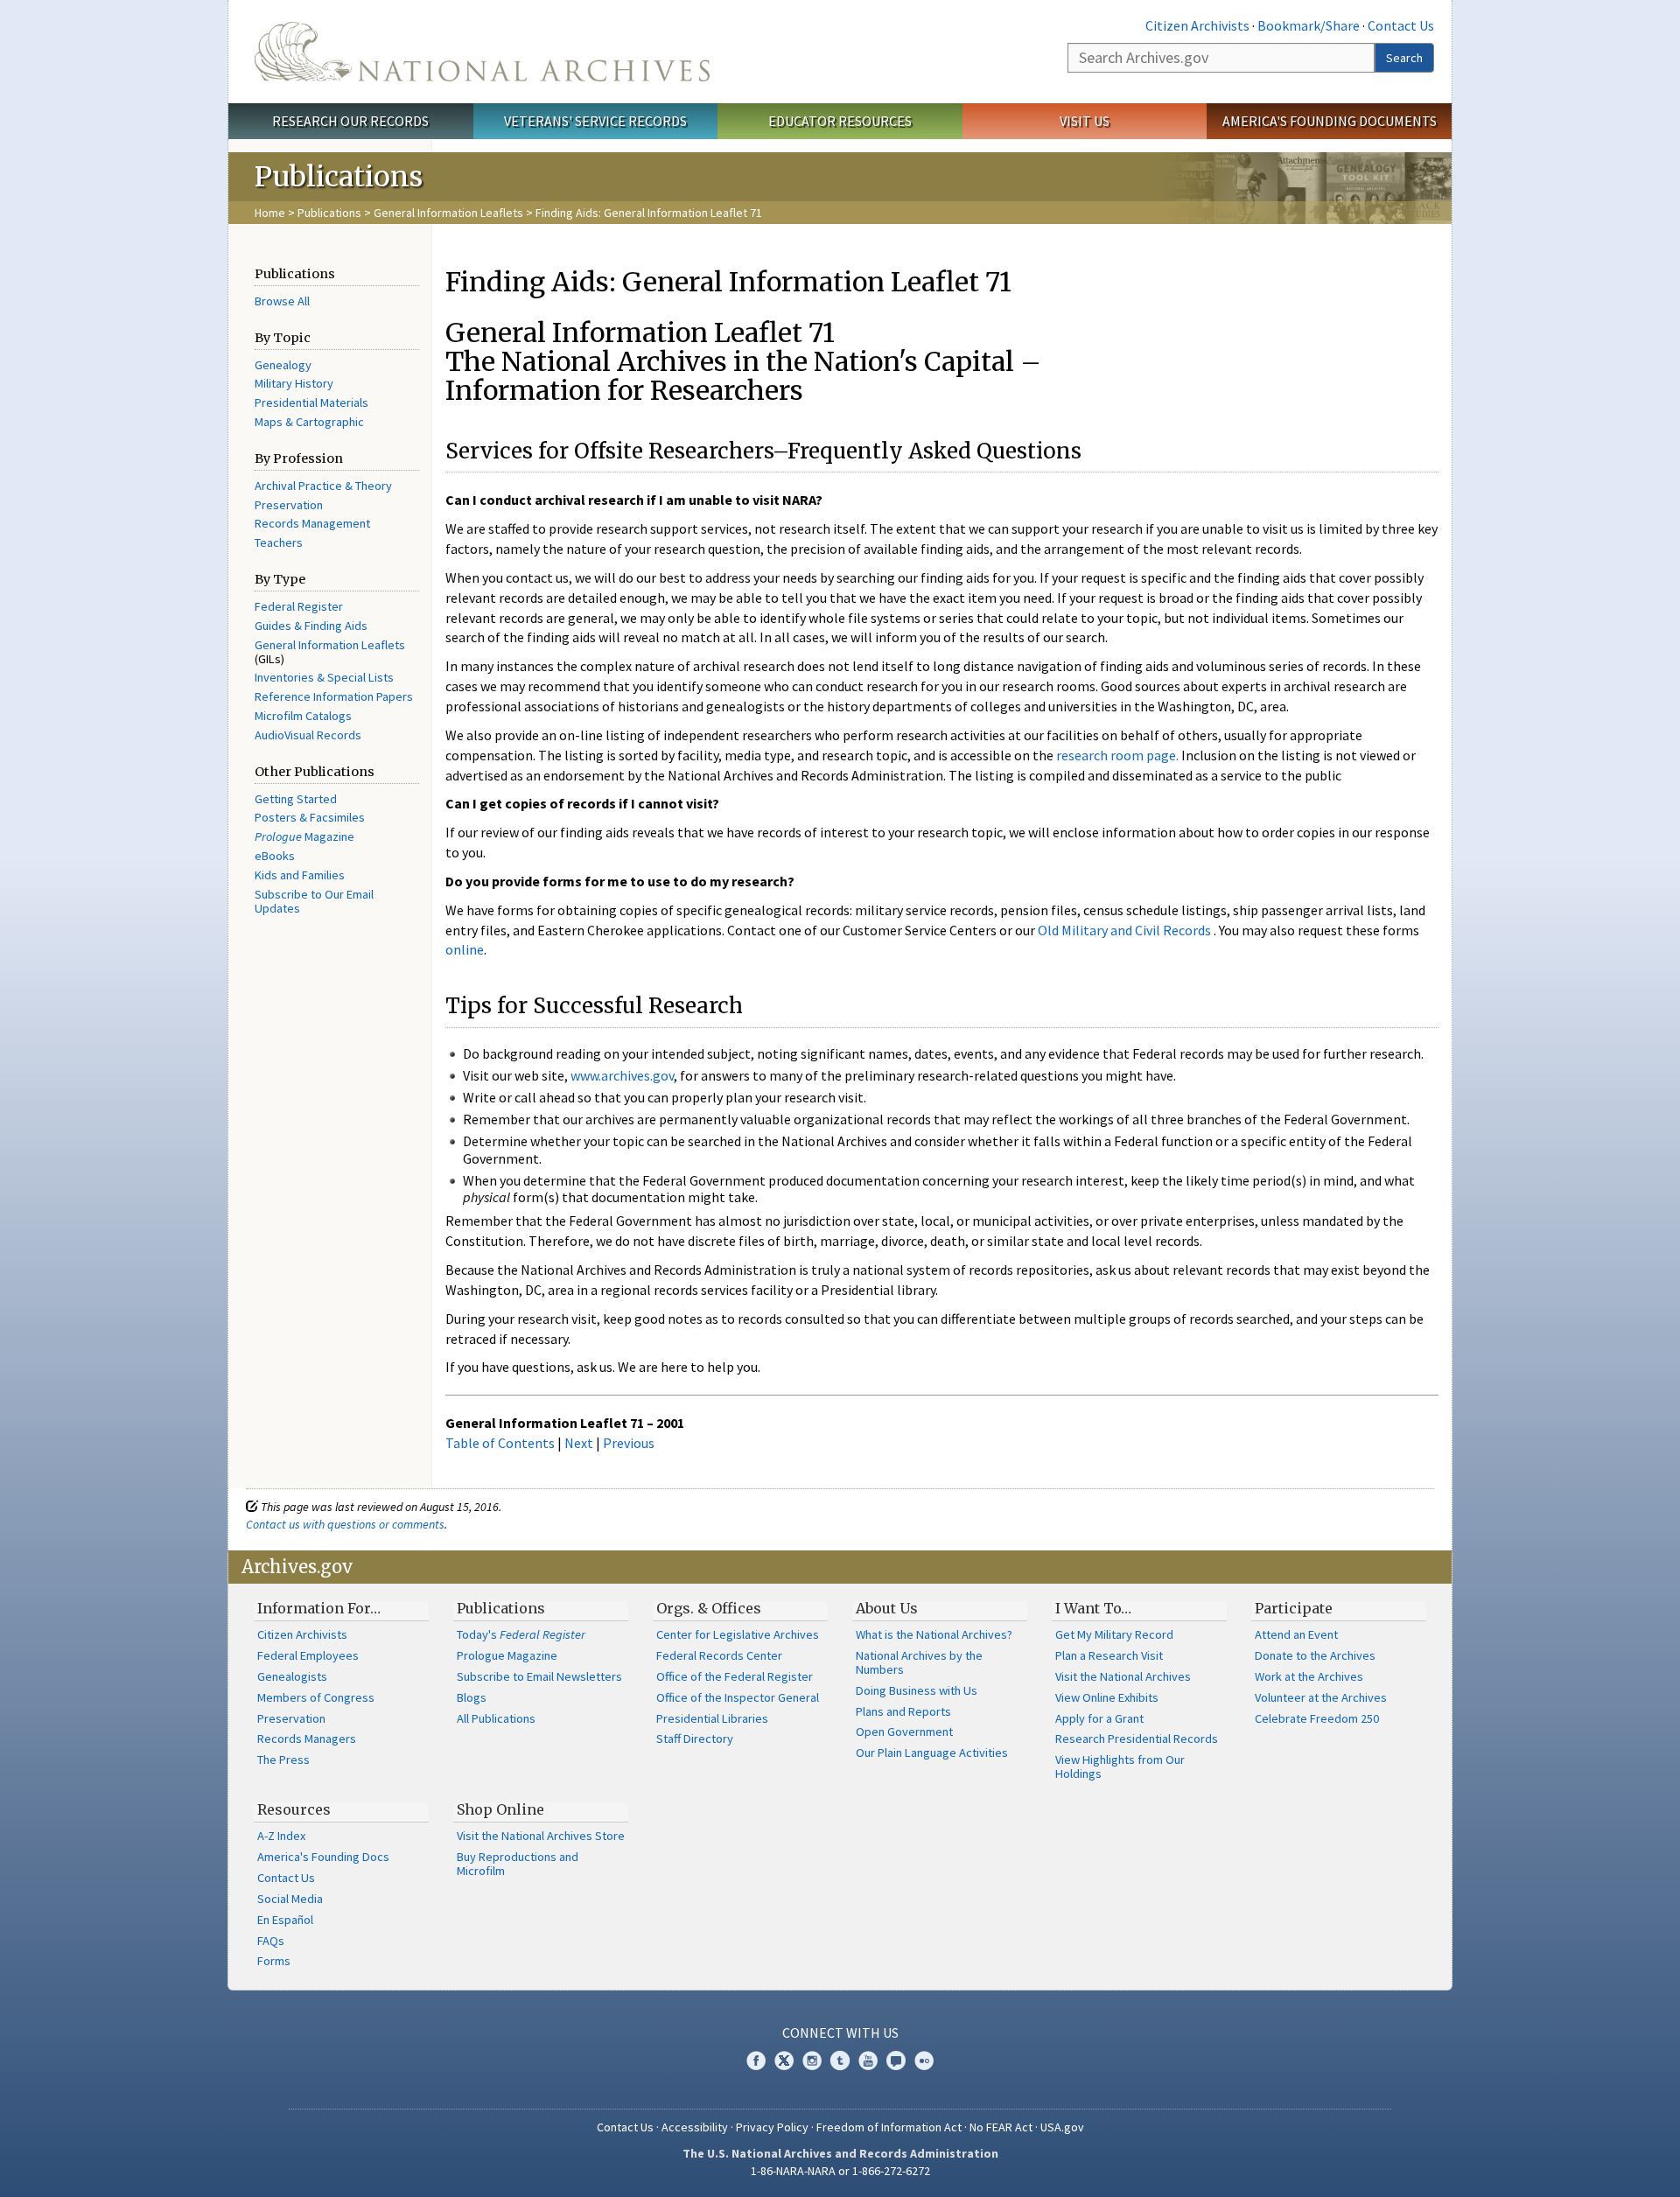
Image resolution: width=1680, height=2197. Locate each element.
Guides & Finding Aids (311, 626)
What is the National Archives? (934, 1634)
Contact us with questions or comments (345, 1524)
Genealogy (283, 365)
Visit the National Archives (1123, 1676)
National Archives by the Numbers (919, 1662)
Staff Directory (695, 1739)
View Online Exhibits (1107, 1697)
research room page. (1117, 755)
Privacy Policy (772, 2127)
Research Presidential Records (1137, 1739)
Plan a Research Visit (1109, 1655)
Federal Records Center (719, 1655)
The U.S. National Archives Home (482, 52)
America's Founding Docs (323, 1857)
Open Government (904, 1732)
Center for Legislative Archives (738, 1634)
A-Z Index (281, 1836)
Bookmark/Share (1309, 25)
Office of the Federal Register (735, 1676)
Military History (294, 383)
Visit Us (1085, 121)
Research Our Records (350, 121)
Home (270, 213)
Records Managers (307, 1739)
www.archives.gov (622, 1075)
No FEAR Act (1001, 2127)
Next (579, 1443)
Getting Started (296, 799)
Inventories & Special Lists (324, 677)
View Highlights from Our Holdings (1120, 1767)
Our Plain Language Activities (932, 1753)
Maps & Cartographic (309, 422)
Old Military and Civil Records (1124, 930)
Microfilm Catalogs (303, 716)
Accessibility (695, 2127)
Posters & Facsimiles (310, 817)
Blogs (472, 1697)
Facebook (756, 2061)
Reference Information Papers (334, 696)
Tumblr (840, 2061)
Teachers (279, 542)
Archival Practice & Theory (323, 486)
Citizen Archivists (1197, 25)
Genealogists (292, 1676)
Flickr (924, 2061)
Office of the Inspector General (738, 1697)
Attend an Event (1296, 1634)
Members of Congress (316, 1697)
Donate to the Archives (1315, 1655)
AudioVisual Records (308, 735)
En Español (285, 1920)
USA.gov (1062, 2127)
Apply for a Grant (1099, 1718)
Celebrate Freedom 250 (1317, 1718)
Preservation (289, 505)
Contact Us (1401, 25)
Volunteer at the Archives (1321, 1697)
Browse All (282, 301)
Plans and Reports (903, 1711)
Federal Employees (308, 1655)
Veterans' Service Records (595, 121)
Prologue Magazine (507, 1655)
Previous (629, 1443)
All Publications (496, 1718)
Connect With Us (840, 2033)
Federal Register (299, 606)
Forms (274, 1961)
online (465, 949)
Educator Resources (840, 121)
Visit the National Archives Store (541, 1836)
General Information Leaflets (448, 213)
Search (1404, 58)
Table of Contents (500, 1443)
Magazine (304, 836)
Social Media (290, 1899)
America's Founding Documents (1330, 121)
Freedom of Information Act (889, 2127)
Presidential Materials (311, 402)
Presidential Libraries (712, 1718)
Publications (329, 213)
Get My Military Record (1114, 1634)
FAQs (271, 1941)
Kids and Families (300, 875)
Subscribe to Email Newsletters (539, 1676)
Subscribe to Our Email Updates (314, 901)
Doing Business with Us (917, 1690)
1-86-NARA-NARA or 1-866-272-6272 (840, 2171)
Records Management (312, 523)
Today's (521, 1634)
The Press (283, 1760)
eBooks (275, 856)
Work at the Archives (1309, 1676)
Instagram (812, 2061)
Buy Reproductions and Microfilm (518, 1864)
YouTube (868, 2061)
